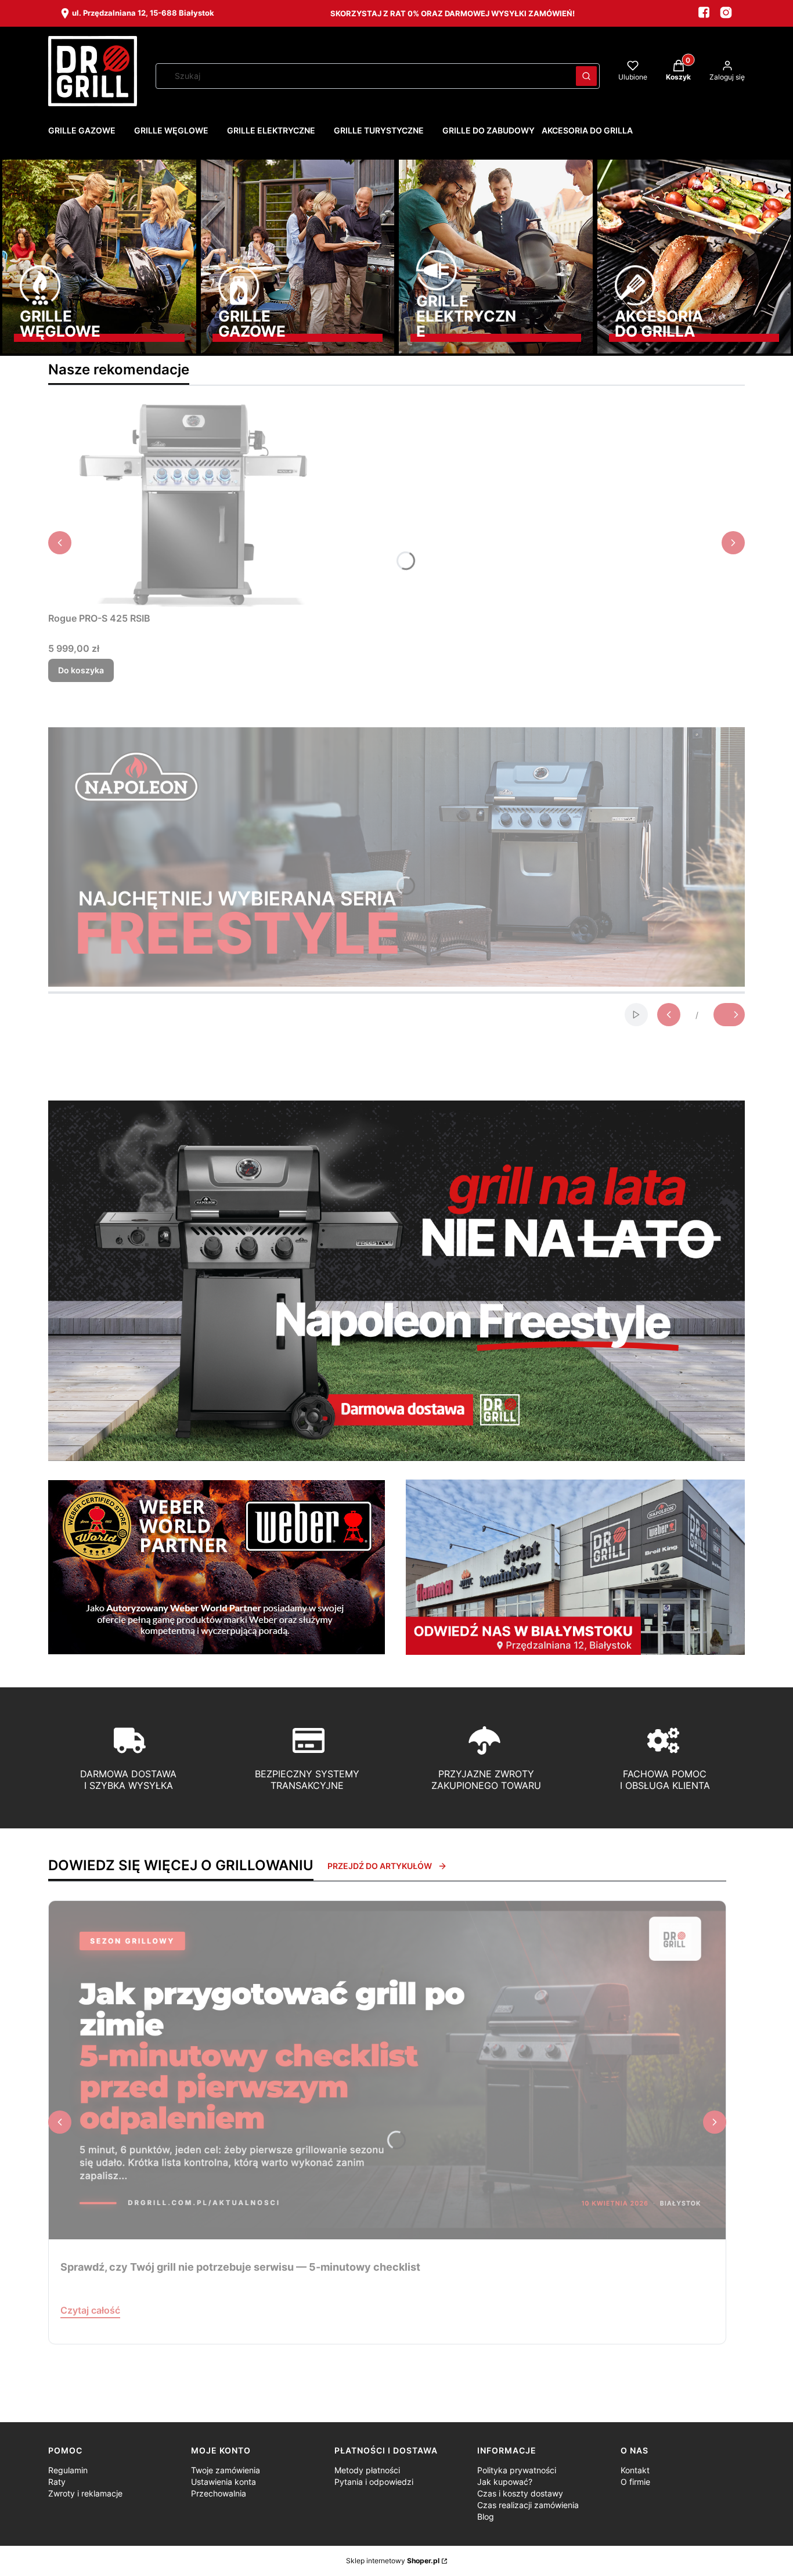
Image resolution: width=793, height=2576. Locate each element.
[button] (586, 76)
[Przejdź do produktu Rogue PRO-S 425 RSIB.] (193, 506)
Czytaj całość (90, 2310)
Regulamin (68, 2470)
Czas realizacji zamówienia (528, 2505)
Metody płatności (367, 2470)
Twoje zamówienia (226, 2470)
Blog (486, 2517)
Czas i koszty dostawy (520, 2493)
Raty (57, 2482)
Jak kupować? (505, 2482)
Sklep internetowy (393, 2561)
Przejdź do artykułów (380, 1866)
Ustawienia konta (224, 2482)
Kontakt (635, 2470)
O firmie (635, 2482)
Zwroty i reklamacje (85, 2493)
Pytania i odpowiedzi (374, 2482)
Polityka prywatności (517, 2470)
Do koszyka (81, 670)
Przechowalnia (219, 2493)
